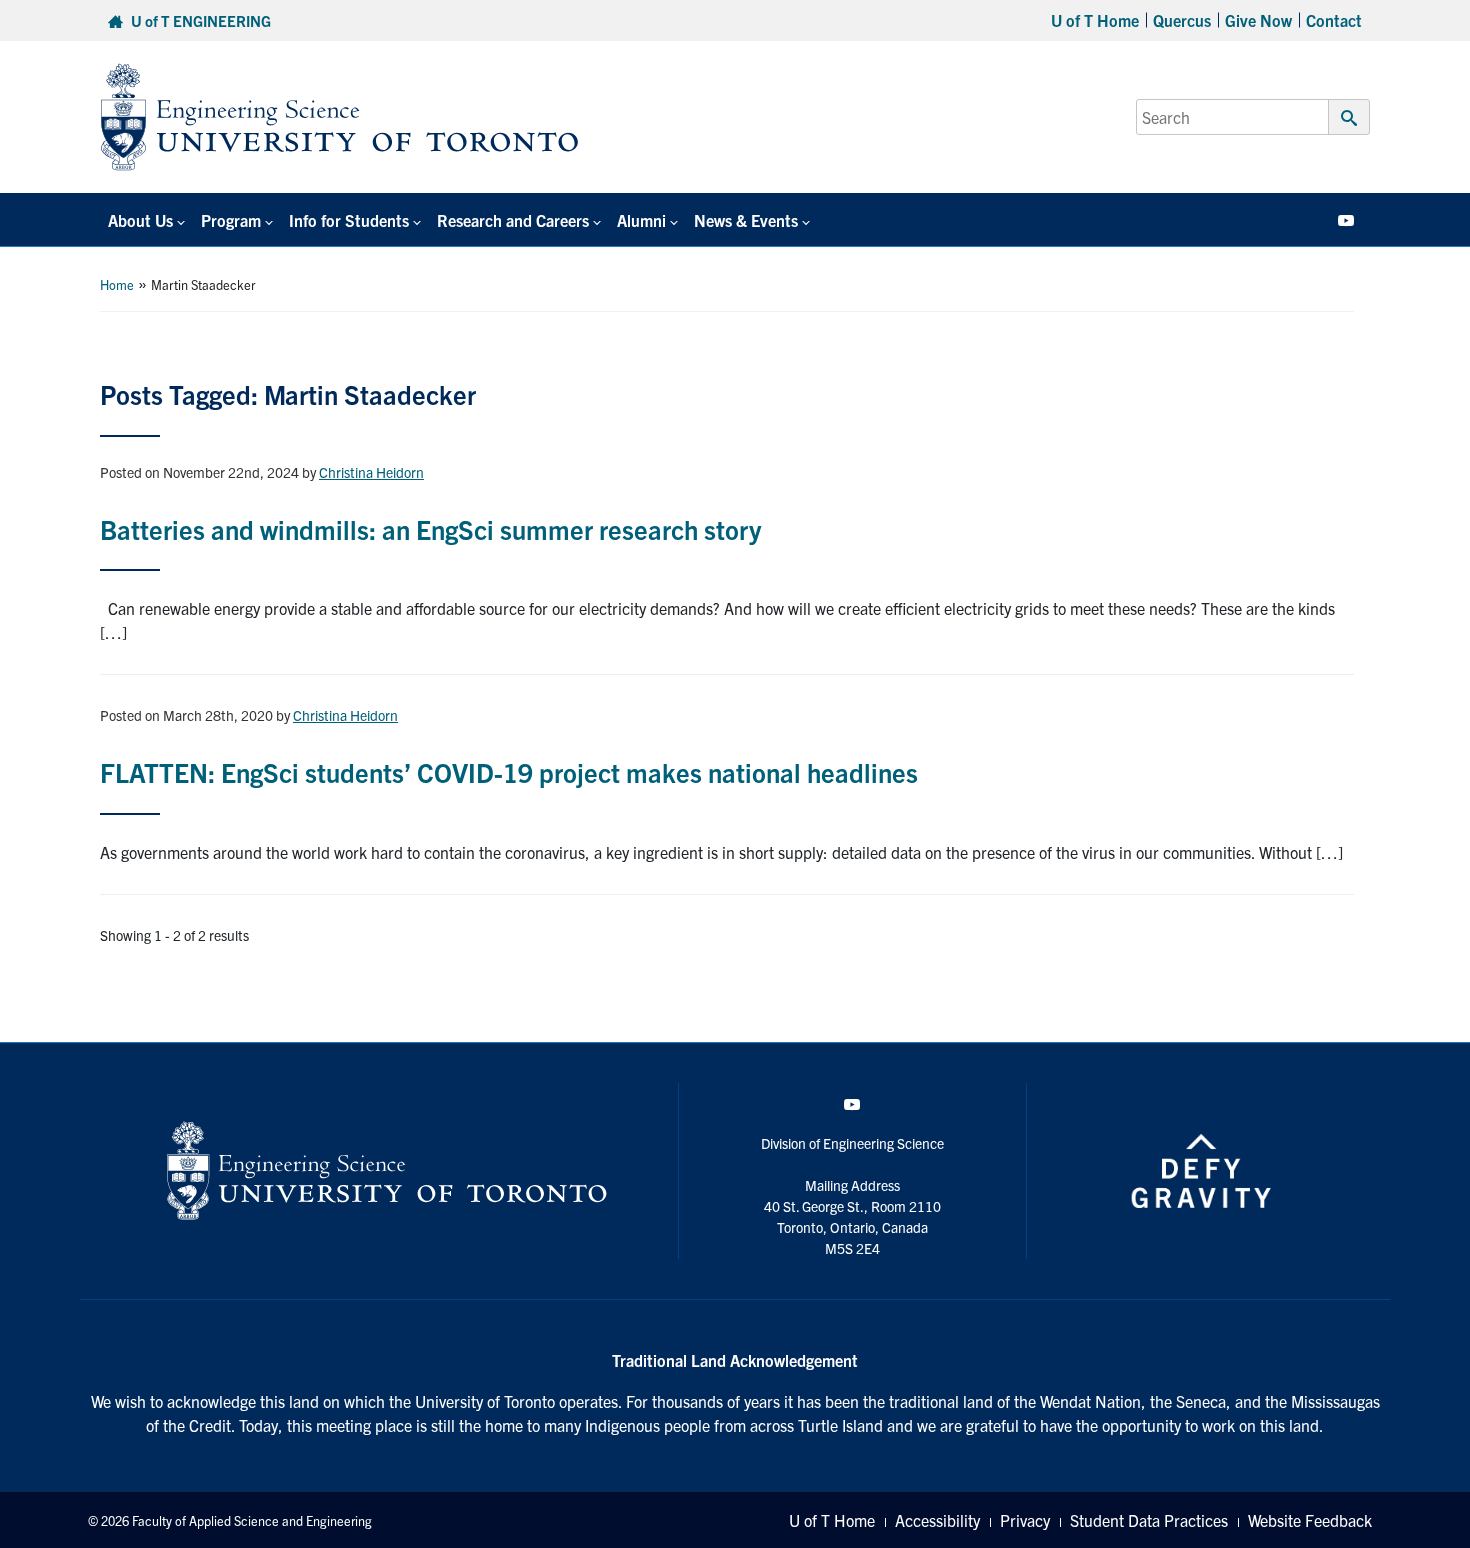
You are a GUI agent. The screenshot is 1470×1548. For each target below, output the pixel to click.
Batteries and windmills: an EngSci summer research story (430, 528)
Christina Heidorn (371, 472)
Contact (1334, 20)
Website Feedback (1310, 1520)
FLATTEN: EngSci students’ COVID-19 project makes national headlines (509, 771)
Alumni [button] (641, 220)
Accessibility (937, 1520)
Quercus (1182, 20)
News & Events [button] (746, 220)
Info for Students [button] (349, 220)
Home (117, 284)
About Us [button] (140, 220)
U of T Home (1095, 20)
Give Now (1258, 20)
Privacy (1025, 1520)
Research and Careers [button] (513, 220)
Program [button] (231, 220)
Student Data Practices (1149, 1520)
